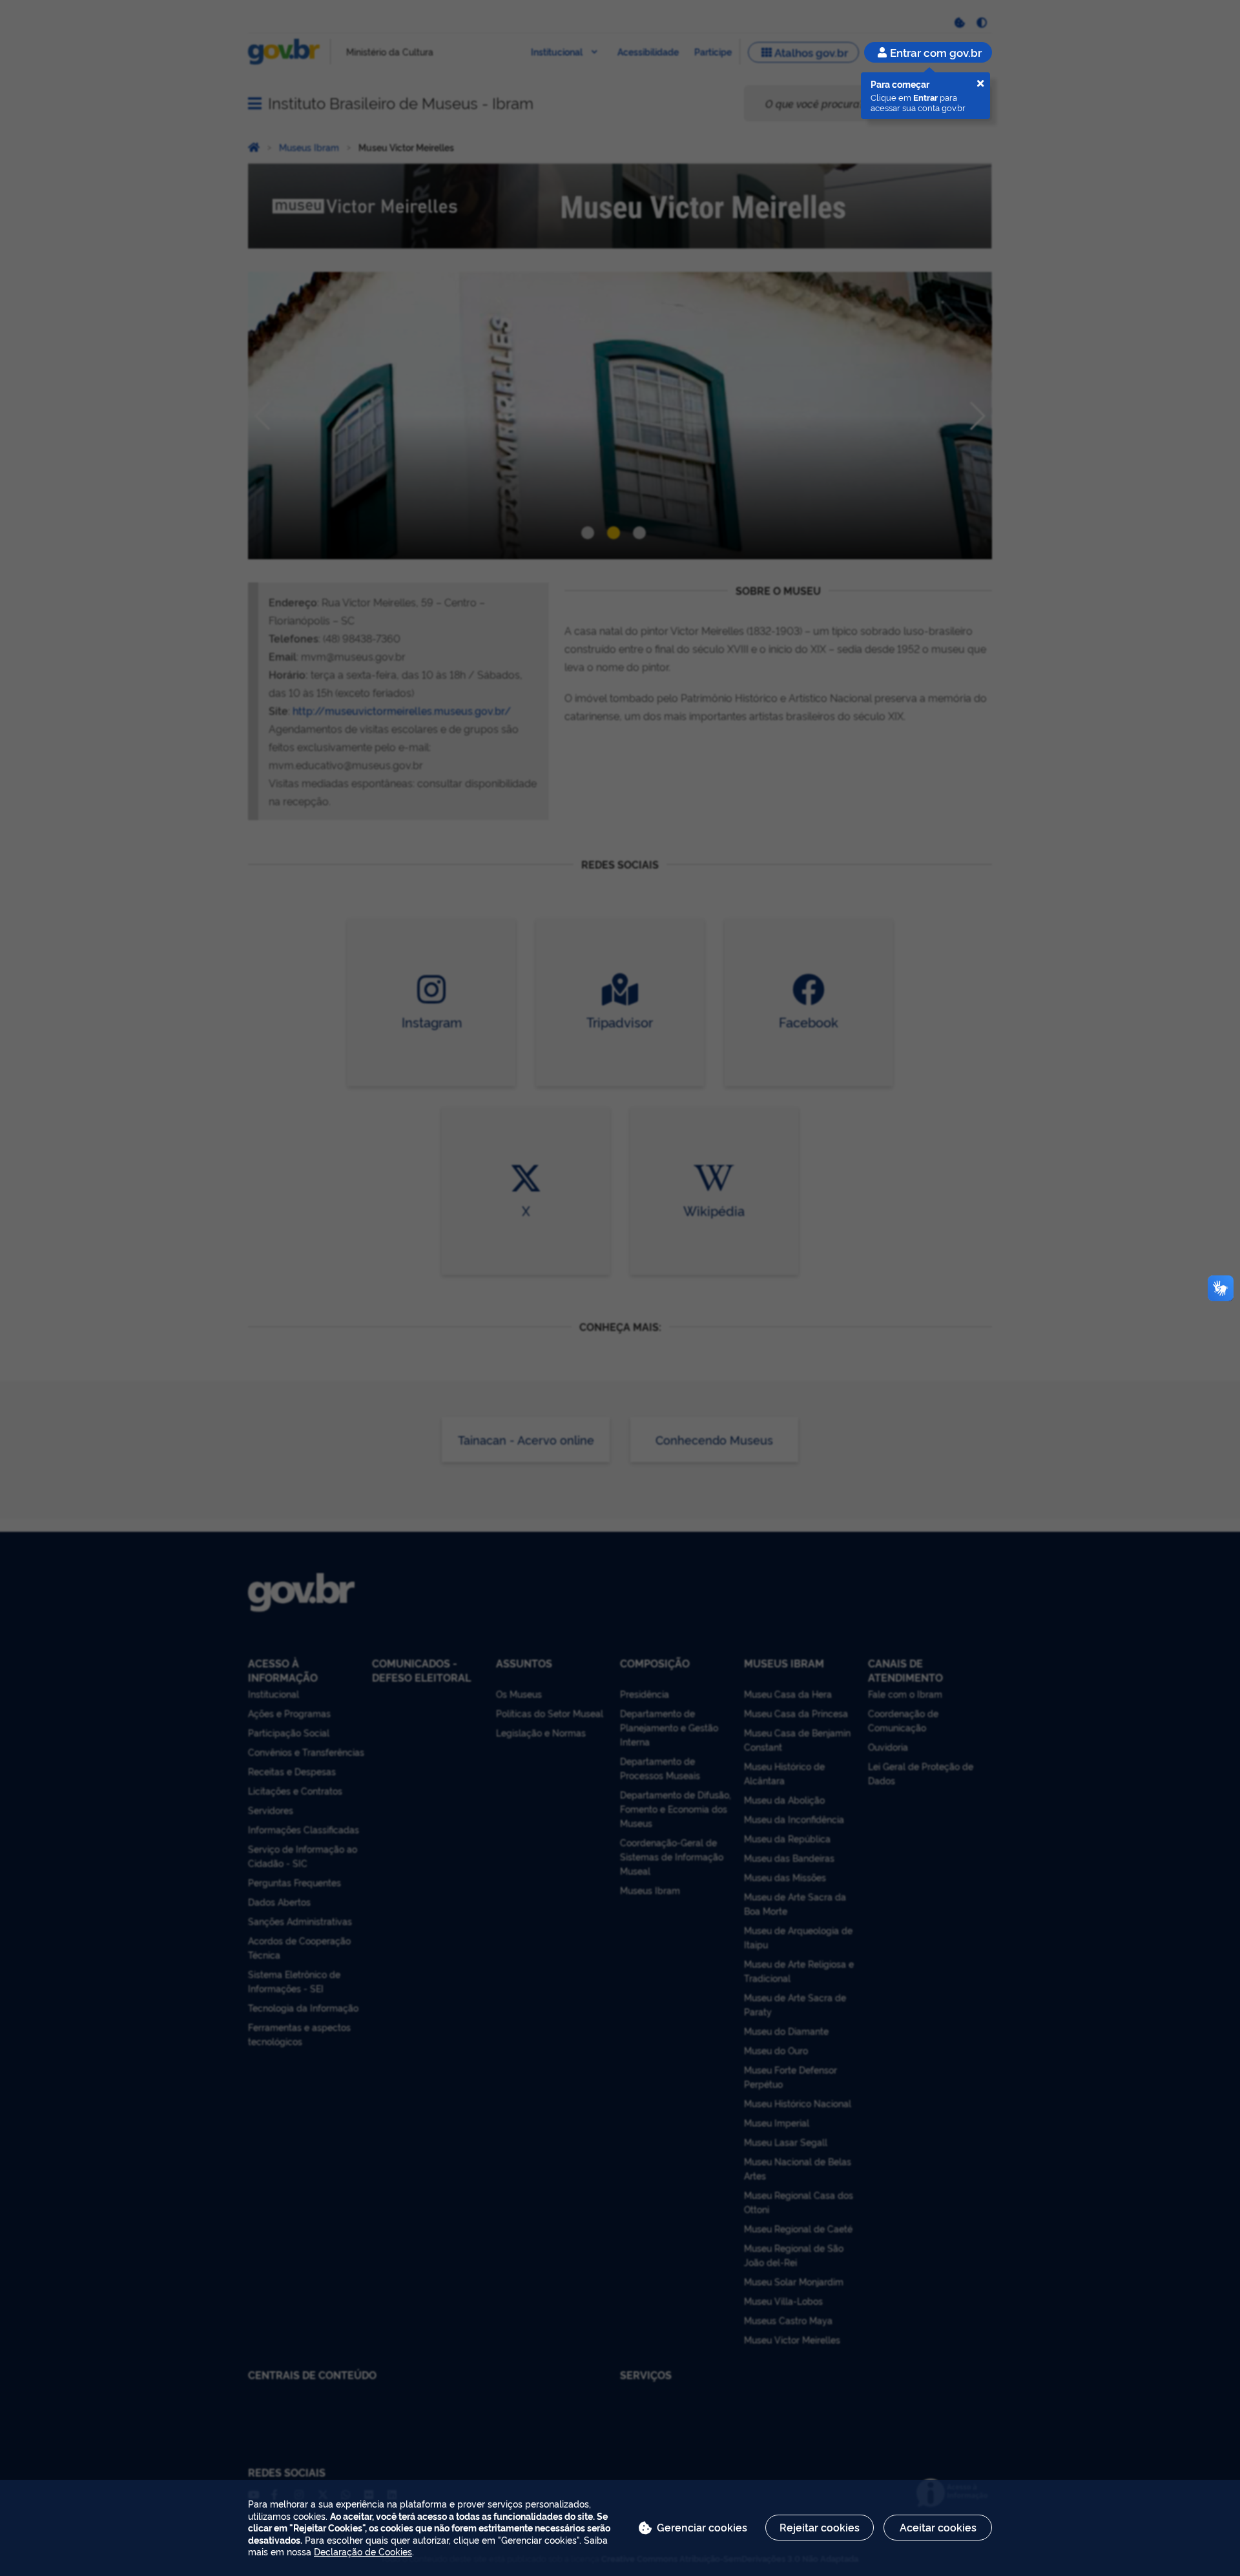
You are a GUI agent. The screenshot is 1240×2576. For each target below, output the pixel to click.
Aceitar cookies (938, 2527)
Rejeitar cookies (820, 2527)
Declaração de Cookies (363, 2551)
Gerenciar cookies (702, 2527)
